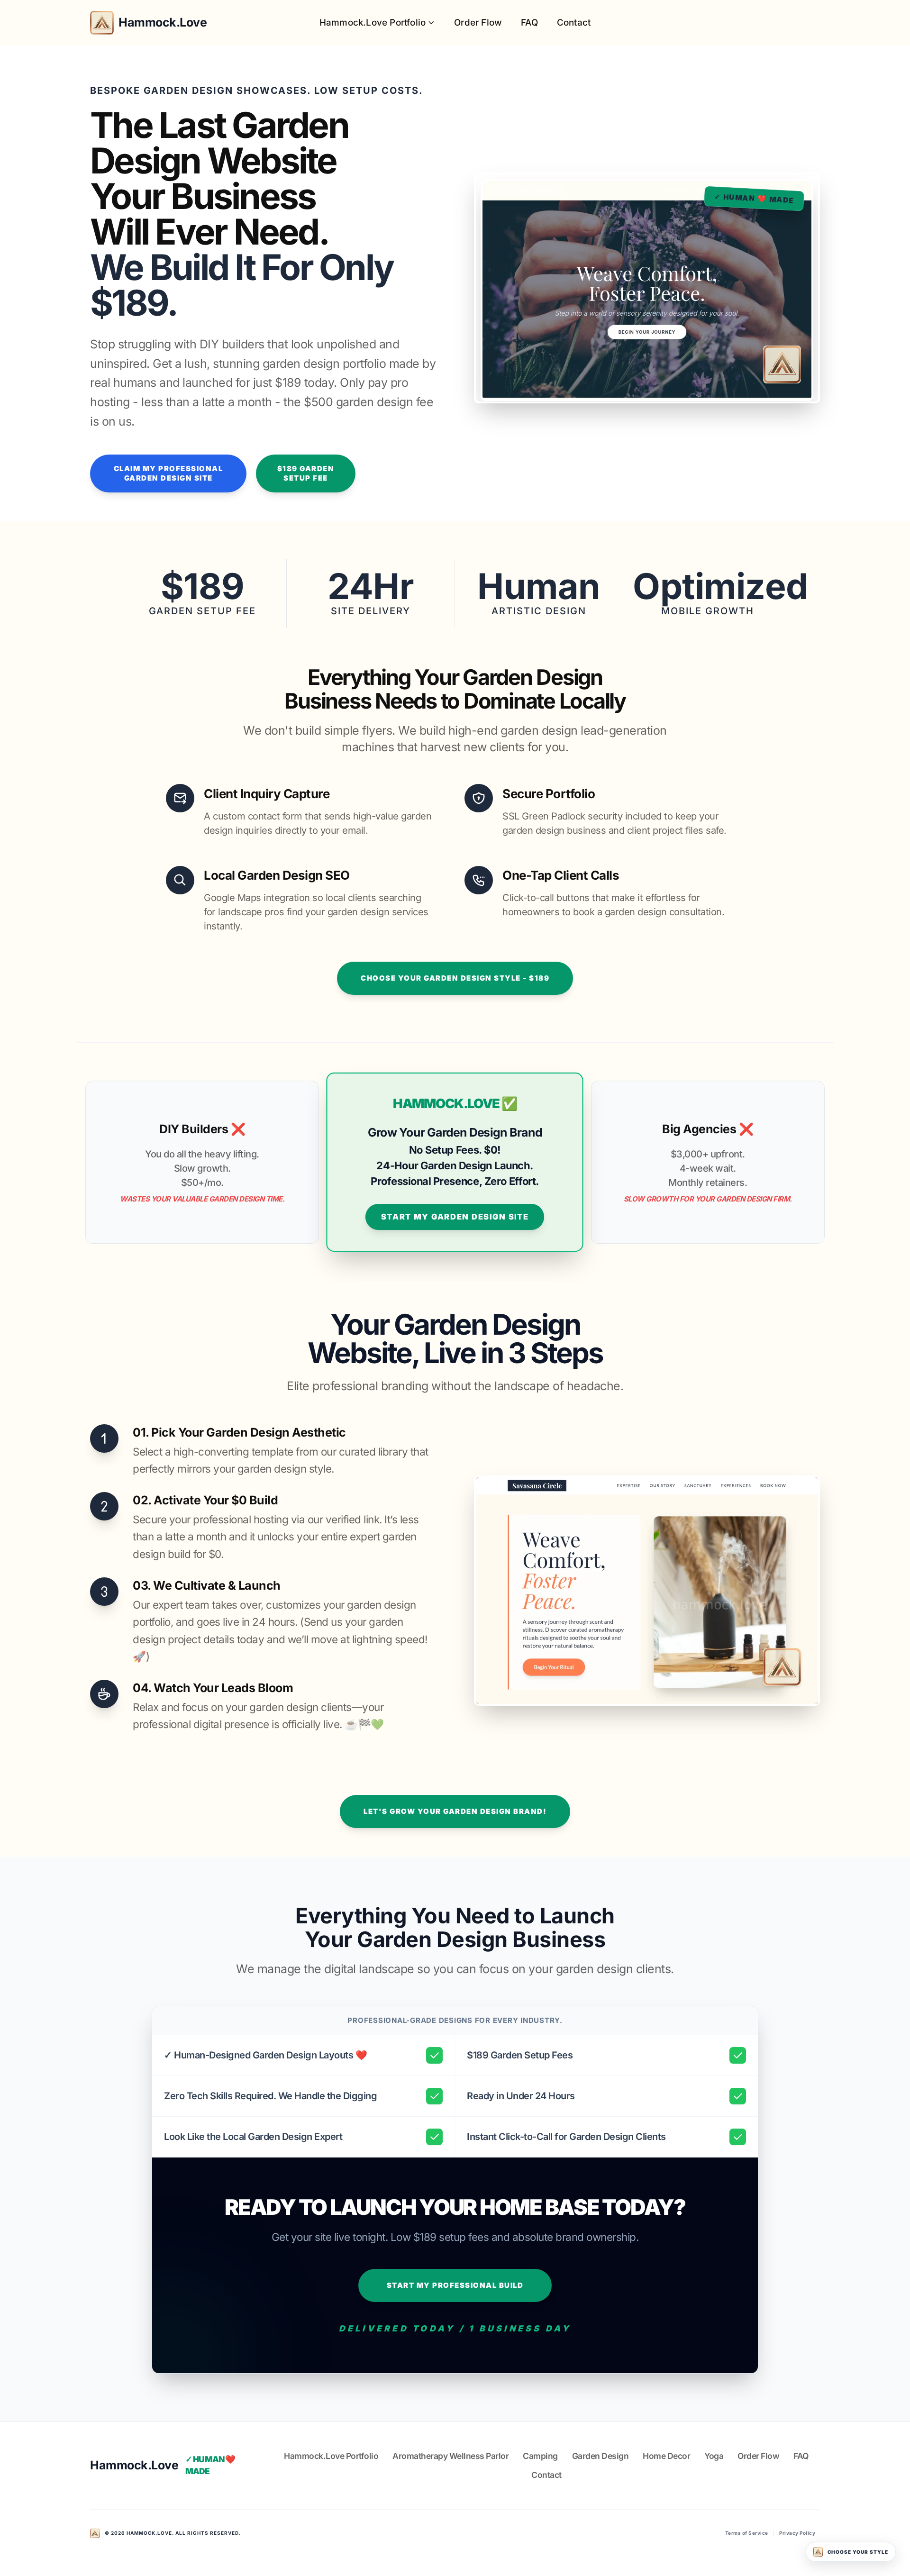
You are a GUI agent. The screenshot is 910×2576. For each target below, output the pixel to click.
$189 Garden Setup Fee (306, 473)
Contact (574, 23)
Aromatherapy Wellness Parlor (450, 2456)
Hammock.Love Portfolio (373, 23)
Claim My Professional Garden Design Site (168, 473)
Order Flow (478, 23)
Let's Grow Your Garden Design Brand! (455, 1811)
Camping (540, 2456)
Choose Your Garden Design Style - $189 (455, 978)
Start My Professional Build (455, 2285)
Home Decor (666, 2456)
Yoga (714, 2456)
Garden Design (601, 2456)
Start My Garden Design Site (455, 1217)
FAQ (529, 23)
